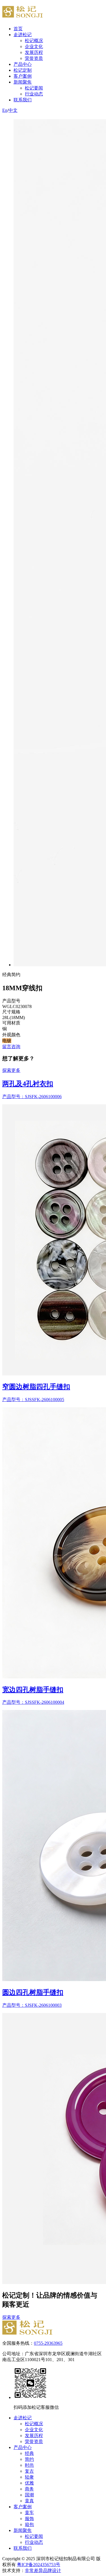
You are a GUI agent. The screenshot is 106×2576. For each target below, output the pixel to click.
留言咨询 (11, 1047)
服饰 (29, 2519)
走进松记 (23, 35)
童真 (29, 2501)
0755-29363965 (48, 2343)
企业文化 (34, 46)
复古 (29, 2471)
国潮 (29, 2495)
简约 (29, 2459)
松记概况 (34, 41)
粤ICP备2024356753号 (39, 2565)
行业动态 (34, 94)
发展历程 (34, 52)
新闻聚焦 (23, 82)
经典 (29, 2453)
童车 (29, 2513)
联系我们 (23, 100)
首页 (18, 29)
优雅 (29, 2483)
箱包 (29, 2524)
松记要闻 (34, 88)
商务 (29, 2489)
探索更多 (11, 1070)
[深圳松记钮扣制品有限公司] (27, 2333)
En (5, 110)
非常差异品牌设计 (43, 2570)
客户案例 (23, 76)
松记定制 (23, 70)
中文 (13, 110)
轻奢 (29, 2477)
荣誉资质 (34, 58)
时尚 (29, 2465)
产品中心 (23, 64)
